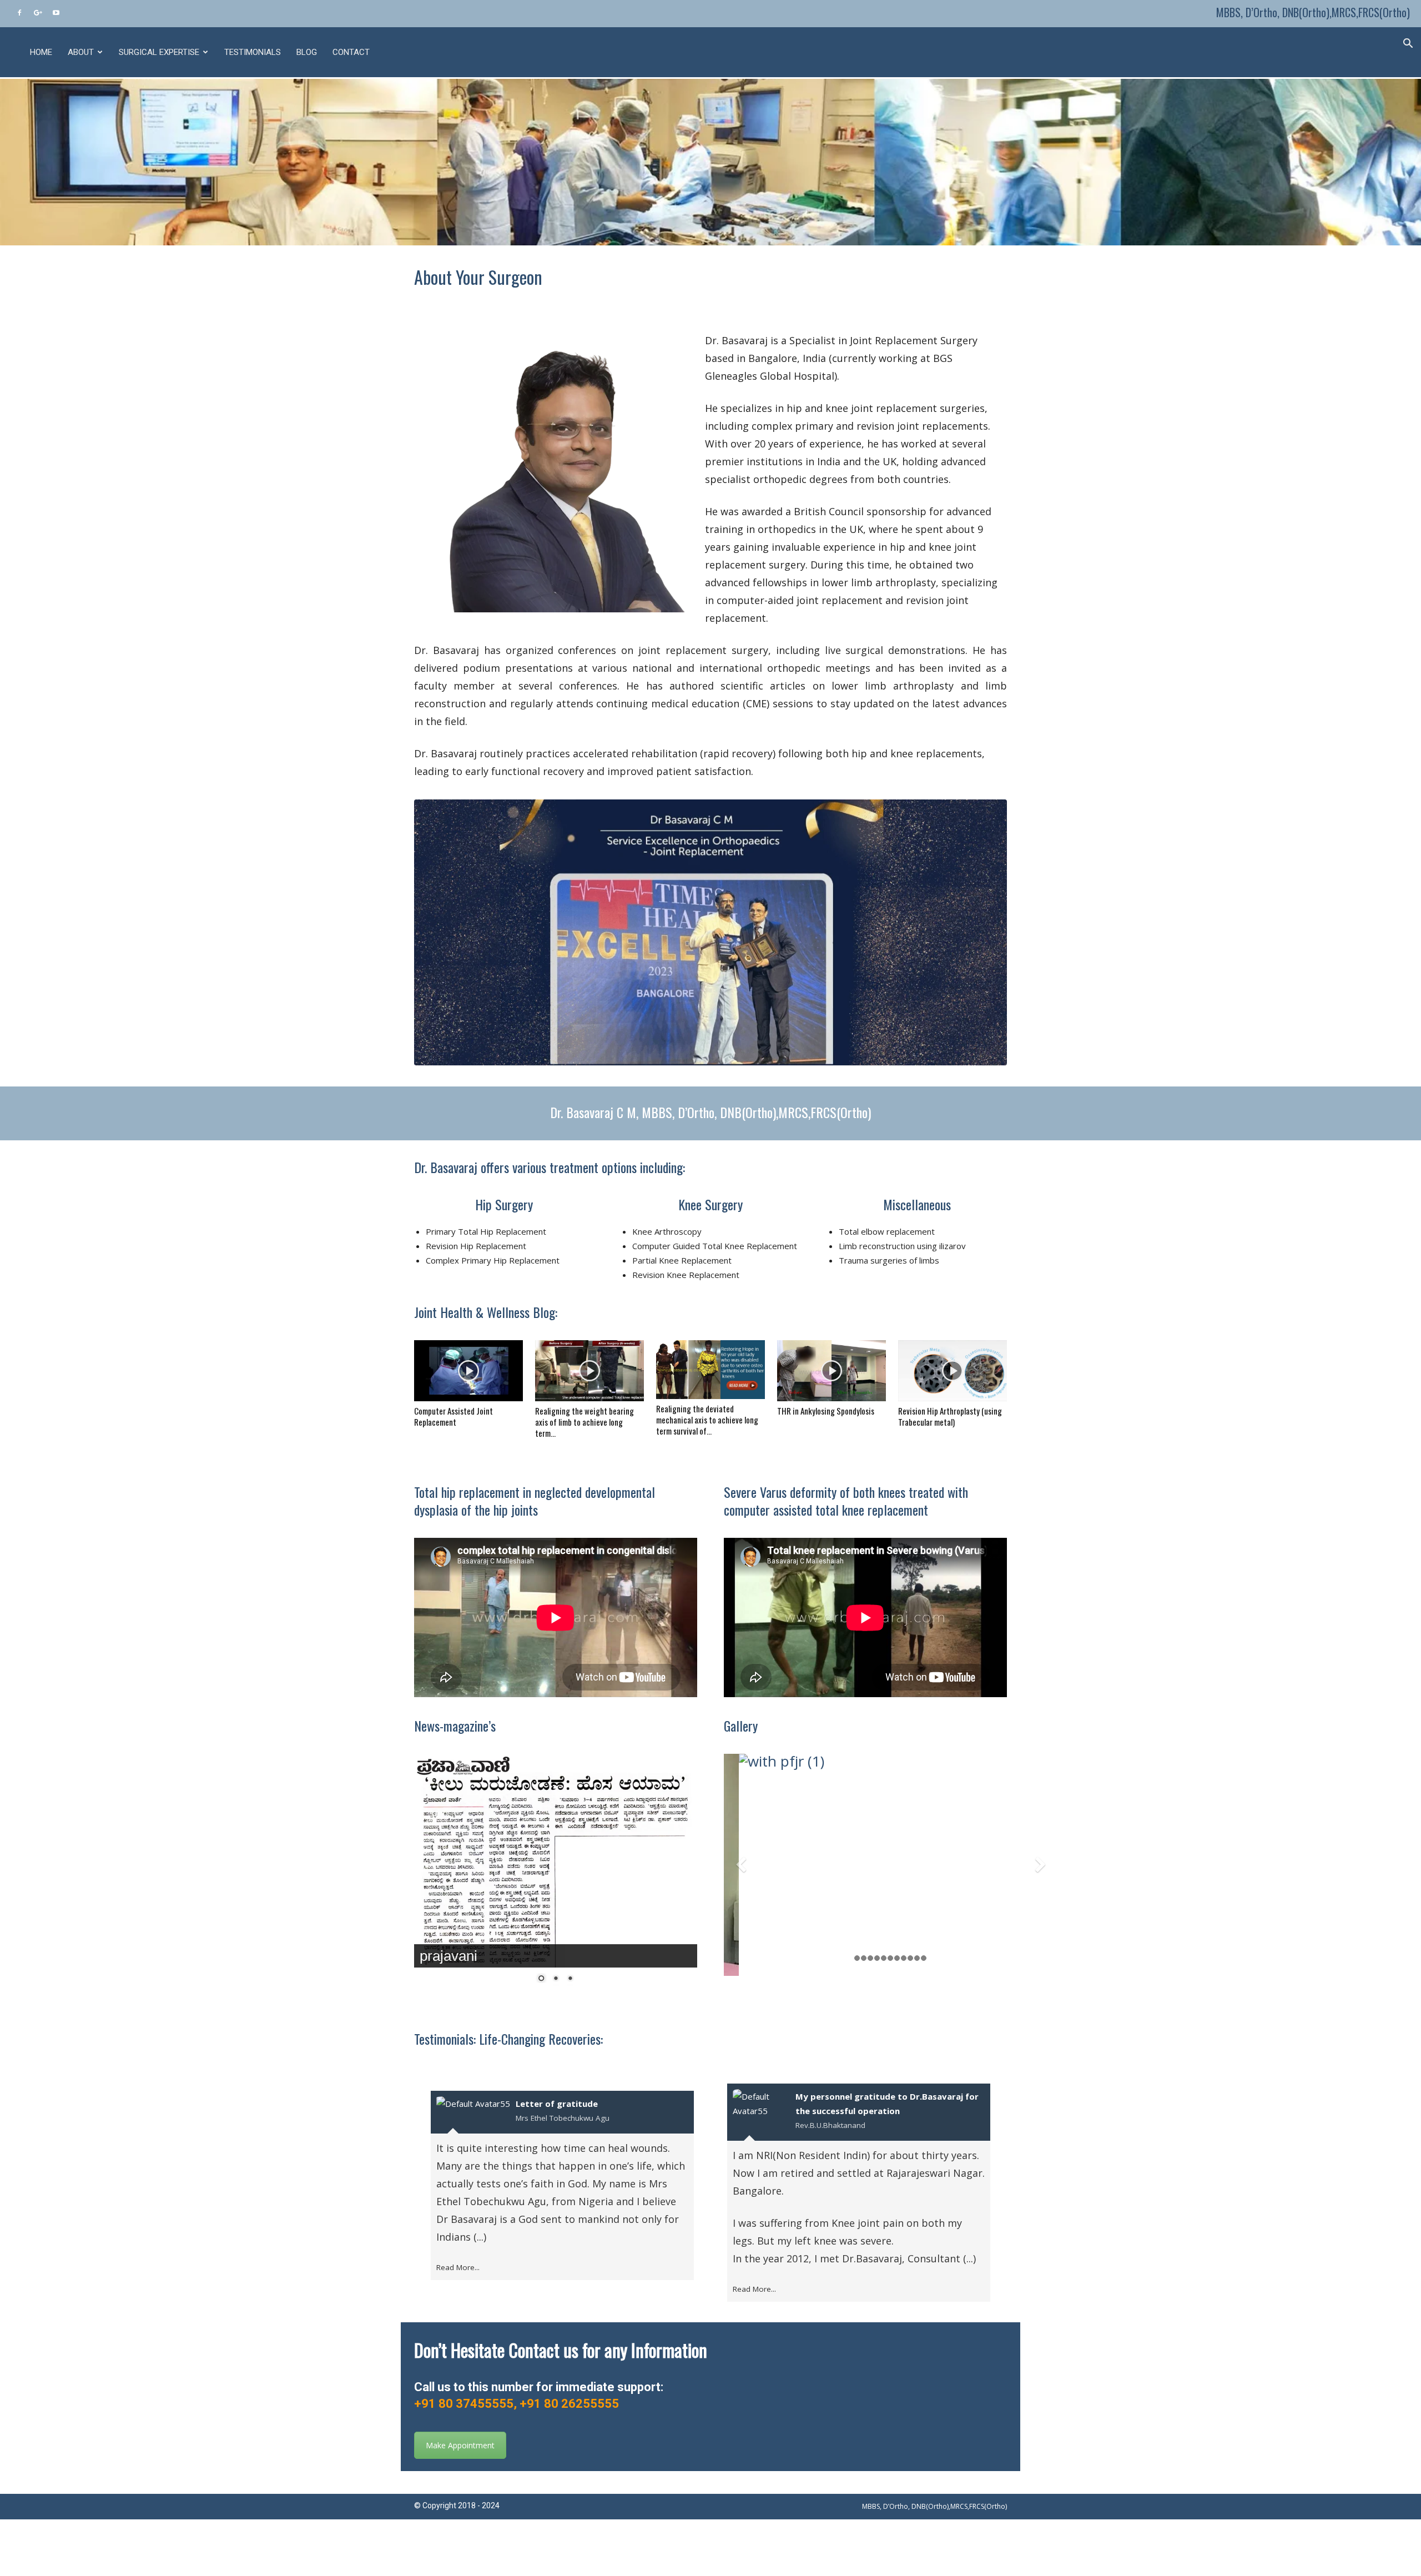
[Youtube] (56, 12)
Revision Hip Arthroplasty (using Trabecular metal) (950, 1416)
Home (41, 52)
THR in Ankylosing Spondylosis (826, 1411)
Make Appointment (460, 2445)
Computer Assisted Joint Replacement (453, 1416)
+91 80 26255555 (569, 2404)
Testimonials (253, 52)
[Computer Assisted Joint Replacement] (468, 1371)
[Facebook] (19, 12)
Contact (351, 52)
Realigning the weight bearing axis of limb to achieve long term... (584, 1422)
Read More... (458, 2267)
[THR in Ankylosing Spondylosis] (832, 1371)
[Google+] (38, 12)
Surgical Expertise (159, 52)
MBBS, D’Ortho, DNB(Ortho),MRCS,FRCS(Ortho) (1313, 12)
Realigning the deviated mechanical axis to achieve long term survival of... (707, 1420)
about (81, 52)
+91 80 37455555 (464, 2404)
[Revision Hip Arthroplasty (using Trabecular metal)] (953, 1371)
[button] (1408, 42)
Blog (307, 52)
